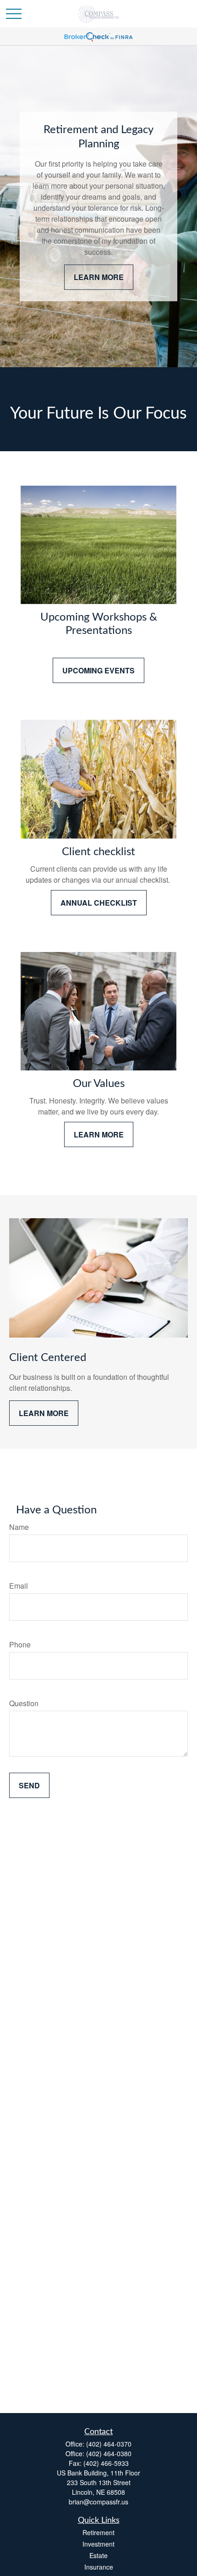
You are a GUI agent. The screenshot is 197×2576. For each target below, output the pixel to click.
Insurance (99, 2567)
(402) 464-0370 (109, 2444)
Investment (98, 2544)
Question (24, 1703)
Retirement (98, 2532)
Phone (20, 1644)
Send (29, 1785)
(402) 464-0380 (109, 2453)
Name (19, 1527)
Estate (98, 2555)
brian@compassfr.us (98, 2502)
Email (19, 1586)
